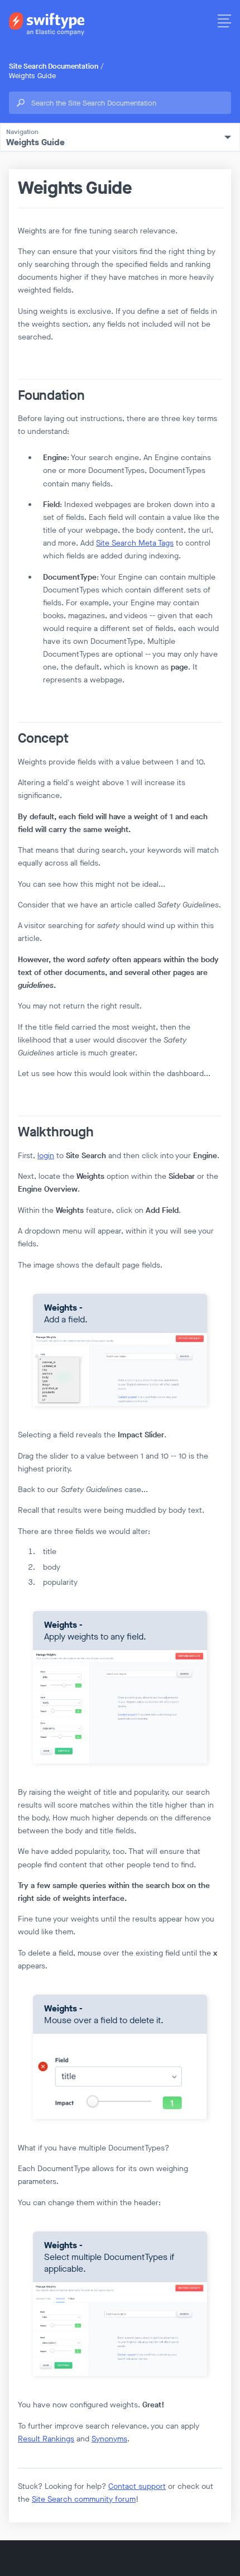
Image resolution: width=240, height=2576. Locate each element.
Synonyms (109, 2439)
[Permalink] (14, 396)
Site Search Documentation (54, 66)
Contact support (137, 2486)
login (46, 1156)
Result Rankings (46, 2439)
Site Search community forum (84, 2499)
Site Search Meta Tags (135, 543)
